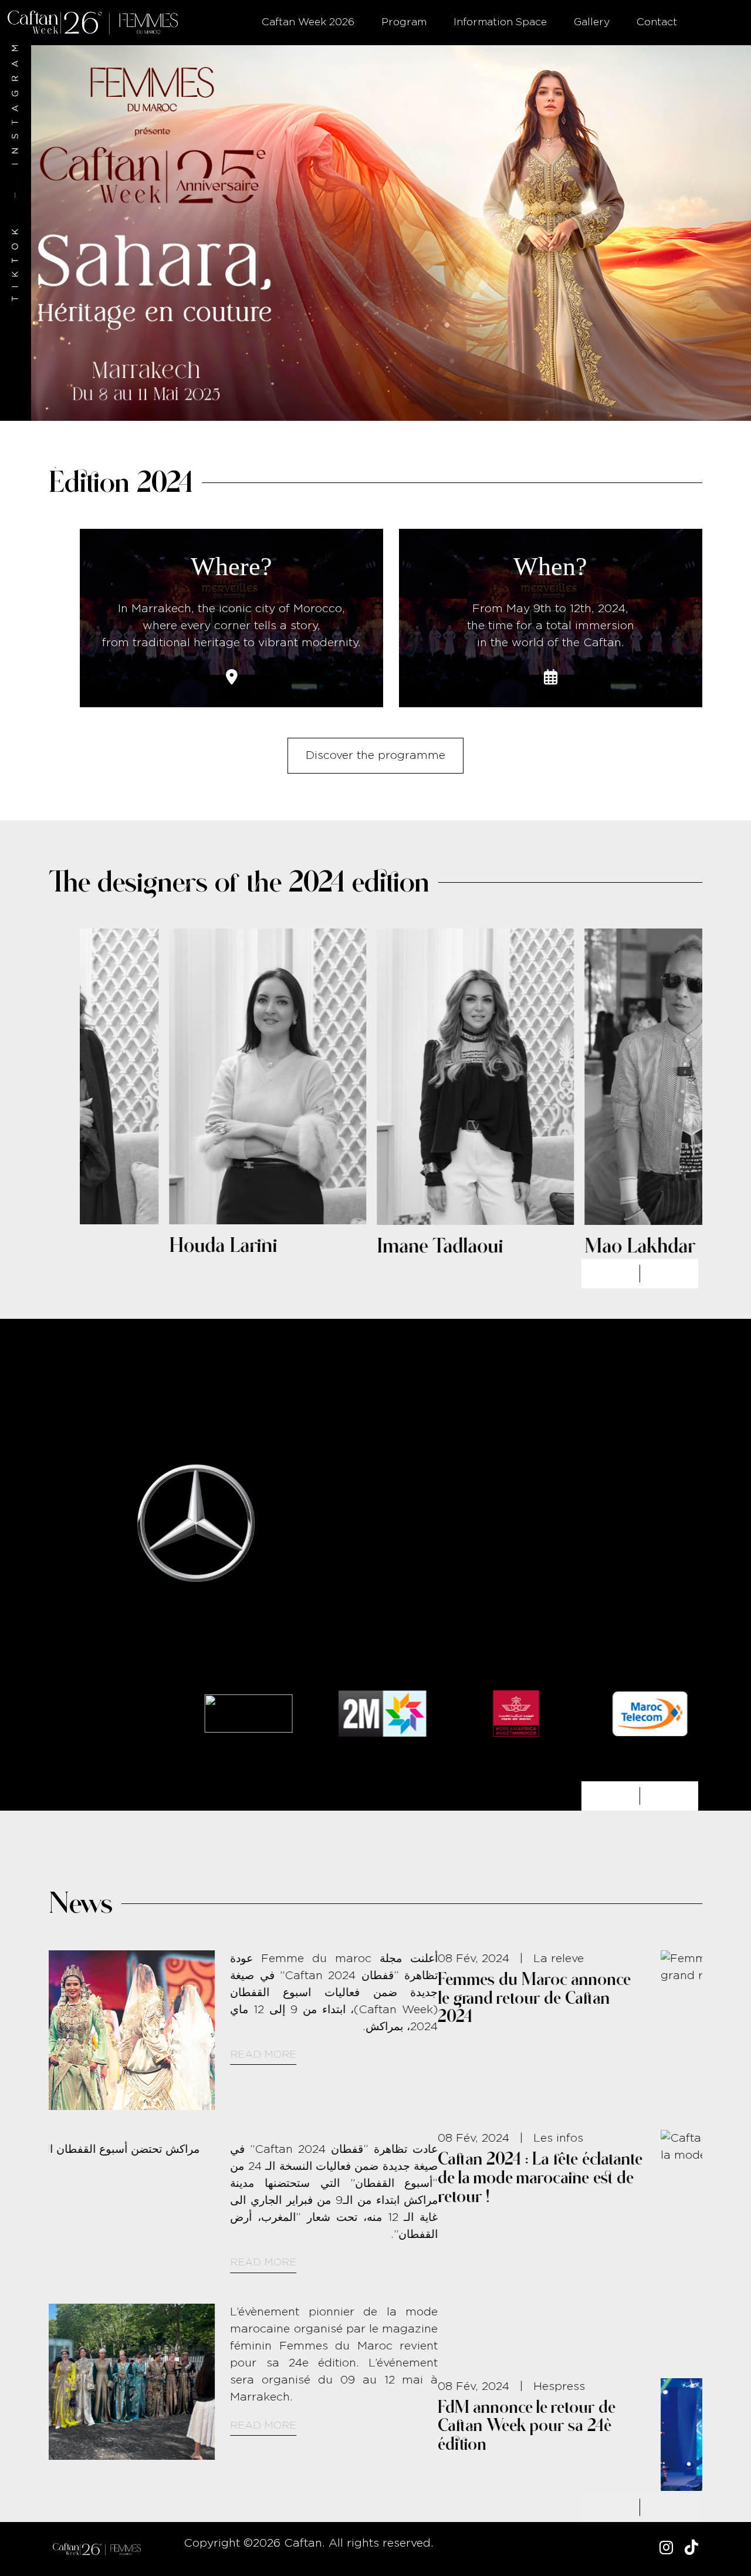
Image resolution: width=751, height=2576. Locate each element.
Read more (528, 2089)
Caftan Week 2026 (308, 22)
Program (404, 22)
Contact (657, 22)
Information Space (500, 22)
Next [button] (669, 1274)
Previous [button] (611, 1274)
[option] (375, 233)
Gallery (592, 22)
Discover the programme (375, 756)
